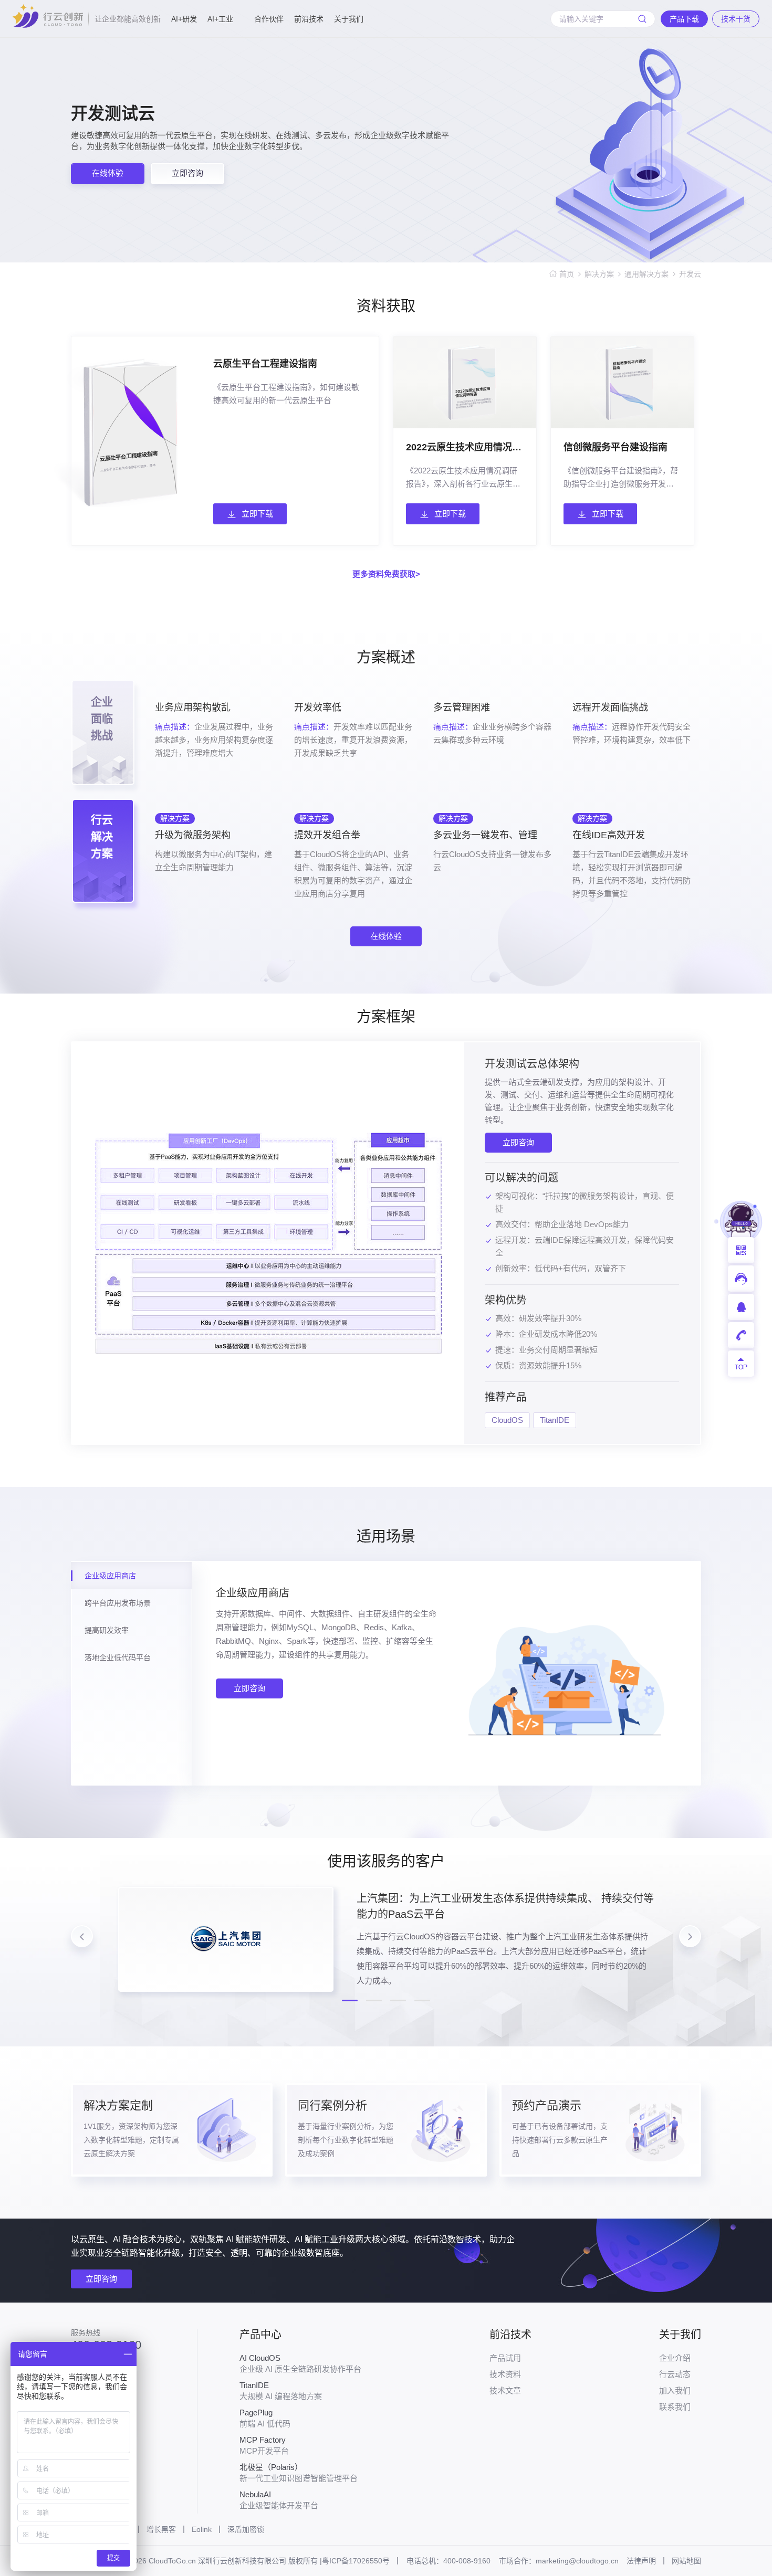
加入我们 (675, 2390)
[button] (350, 2000)
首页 (567, 274)
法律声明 (641, 2561)
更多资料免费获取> (386, 574)
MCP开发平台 (264, 2445)
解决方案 (599, 274)
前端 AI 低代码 (265, 2418)
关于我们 (349, 19)
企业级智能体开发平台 (279, 2500)
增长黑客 (161, 2529)
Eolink (202, 2529)
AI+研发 (184, 19)
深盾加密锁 (246, 2529)
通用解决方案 (646, 274)
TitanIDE (555, 1420)
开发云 (690, 274)
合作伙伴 (269, 19)
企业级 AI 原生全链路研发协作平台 (300, 2363)
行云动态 (675, 2374)
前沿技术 (309, 19)
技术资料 (505, 2374)
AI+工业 (220, 19)
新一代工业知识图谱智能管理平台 (299, 2473)
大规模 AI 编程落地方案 (281, 2391)
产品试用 (505, 2358)
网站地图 (686, 2561)
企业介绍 (675, 2358)
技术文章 (505, 2390)
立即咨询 (518, 1142)
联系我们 (675, 2407)
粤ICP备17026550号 (356, 2561)
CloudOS (507, 1420)
